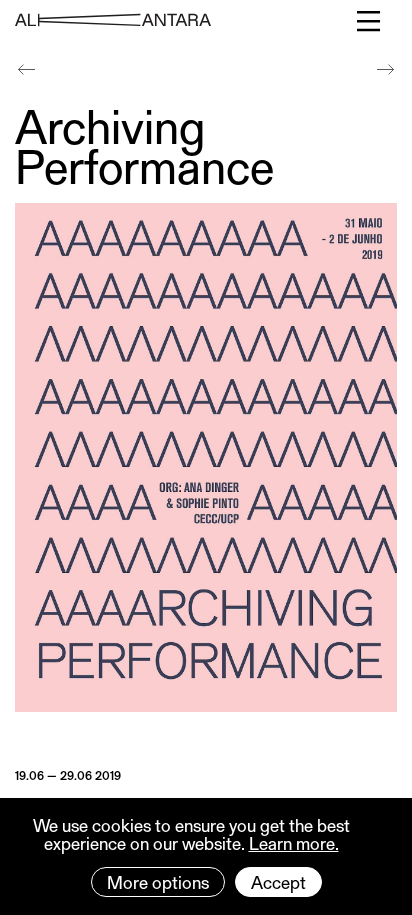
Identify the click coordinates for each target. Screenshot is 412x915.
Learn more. (294, 843)
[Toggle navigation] (369, 21)
